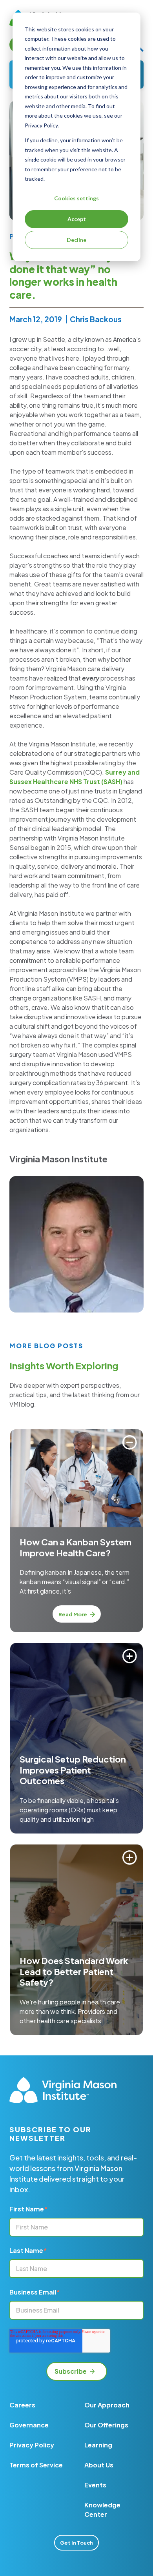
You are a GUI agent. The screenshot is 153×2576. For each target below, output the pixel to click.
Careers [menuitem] (22, 2405)
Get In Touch (76, 2543)
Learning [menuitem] (98, 2445)
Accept (77, 219)
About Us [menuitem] (99, 2465)
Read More (73, 1614)
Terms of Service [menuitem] (36, 2465)
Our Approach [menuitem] (107, 2405)
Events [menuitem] (95, 2485)
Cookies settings (76, 198)
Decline (76, 240)
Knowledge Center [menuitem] (102, 2510)
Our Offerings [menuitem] (106, 2425)
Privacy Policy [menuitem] (32, 2445)
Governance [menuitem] (29, 2425)
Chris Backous (96, 319)
